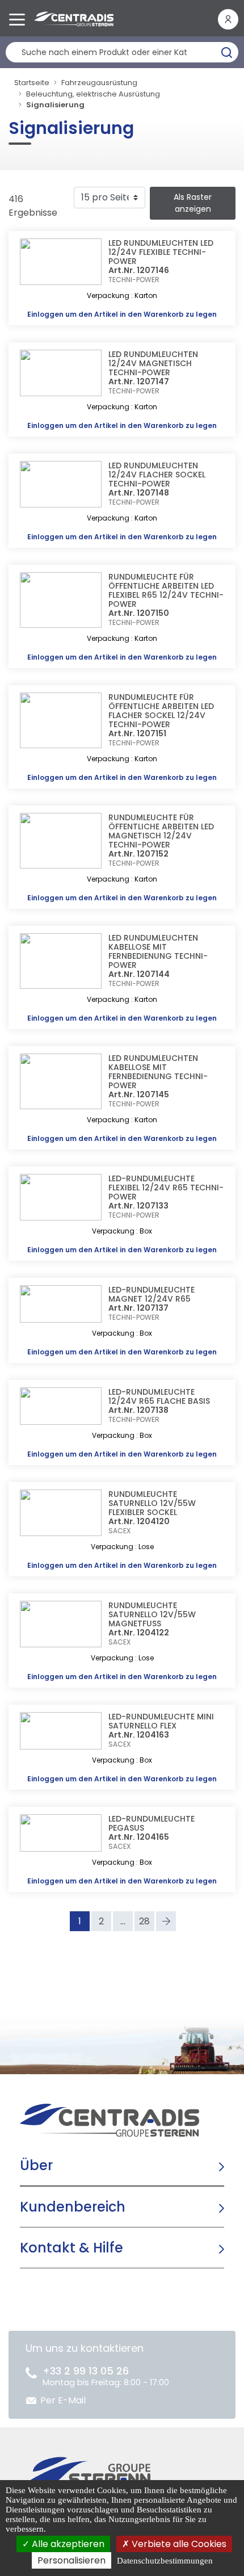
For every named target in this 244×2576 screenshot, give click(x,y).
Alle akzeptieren (67, 2544)
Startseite (32, 83)
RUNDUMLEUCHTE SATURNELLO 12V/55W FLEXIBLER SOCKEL (152, 1503)
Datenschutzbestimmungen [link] (165, 2561)
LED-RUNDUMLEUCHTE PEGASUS (152, 1823)
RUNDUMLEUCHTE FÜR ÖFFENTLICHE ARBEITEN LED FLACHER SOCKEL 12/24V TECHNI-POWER (161, 711)
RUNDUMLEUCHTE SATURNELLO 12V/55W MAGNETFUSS (152, 1614)
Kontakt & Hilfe (71, 2248)
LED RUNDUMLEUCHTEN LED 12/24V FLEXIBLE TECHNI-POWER (161, 252)
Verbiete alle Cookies (178, 2544)
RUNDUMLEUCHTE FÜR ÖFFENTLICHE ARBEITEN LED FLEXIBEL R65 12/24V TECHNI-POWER (166, 590)
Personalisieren (71, 2560)
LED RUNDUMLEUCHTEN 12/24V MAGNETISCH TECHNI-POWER (153, 363)
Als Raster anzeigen (193, 203)
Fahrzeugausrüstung (99, 83)
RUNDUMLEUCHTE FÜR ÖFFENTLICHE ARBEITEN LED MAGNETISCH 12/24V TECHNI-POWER (161, 831)
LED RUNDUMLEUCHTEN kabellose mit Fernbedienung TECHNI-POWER (158, 951)
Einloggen (45, 314)
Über (36, 2165)
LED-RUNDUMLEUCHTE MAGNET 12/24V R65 (152, 1294)
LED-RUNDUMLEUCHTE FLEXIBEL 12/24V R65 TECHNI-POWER (166, 1188)
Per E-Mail (63, 2400)
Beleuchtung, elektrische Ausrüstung (93, 94)
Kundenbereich (73, 2207)
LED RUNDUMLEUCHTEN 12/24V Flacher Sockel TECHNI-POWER (157, 475)
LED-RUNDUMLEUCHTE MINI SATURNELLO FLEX (161, 1721)
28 (144, 1921)
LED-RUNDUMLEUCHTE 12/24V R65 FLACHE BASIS (159, 1396)
